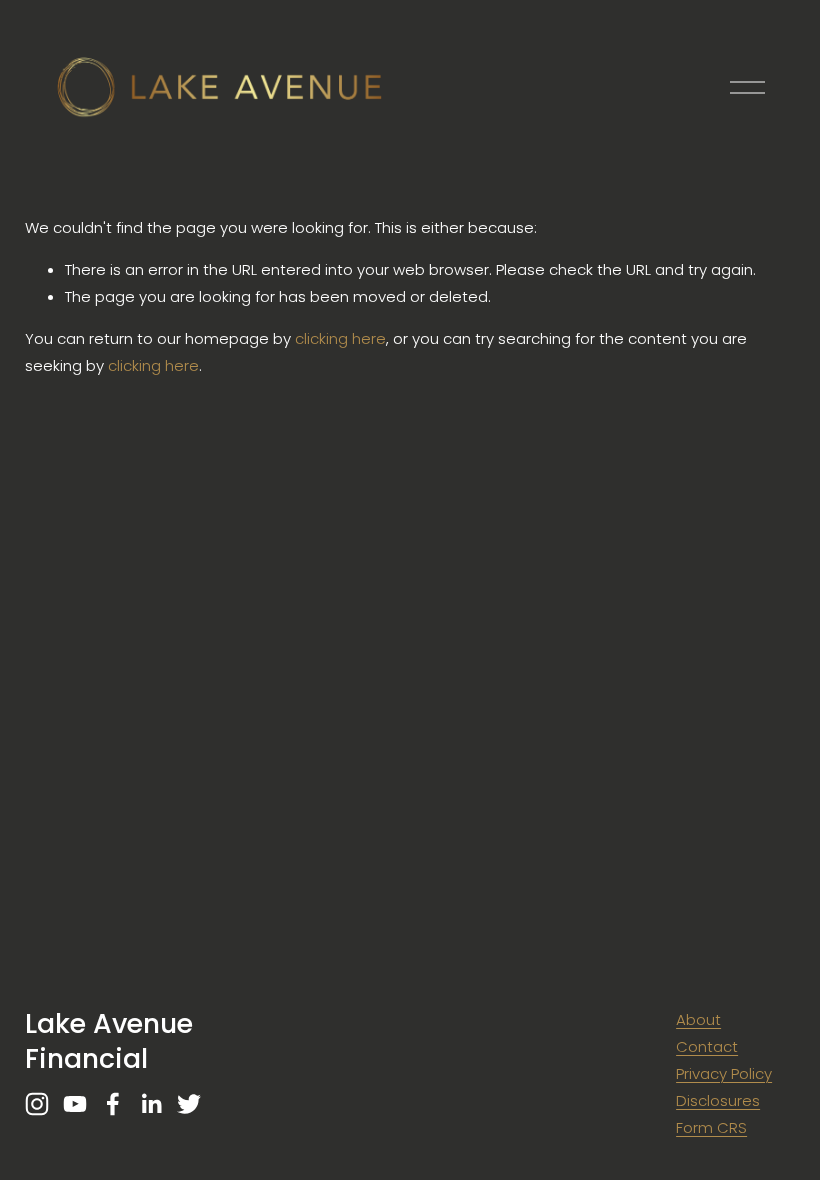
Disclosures (718, 1100)
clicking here (340, 338)
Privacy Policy (724, 1073)
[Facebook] (113, 1104)
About (698, 1019)
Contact (707, 1046)
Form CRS (711, 1127)
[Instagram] (37, 1104)
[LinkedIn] (151, 1104)
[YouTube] (75, 1104)
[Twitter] (189, 1104)
